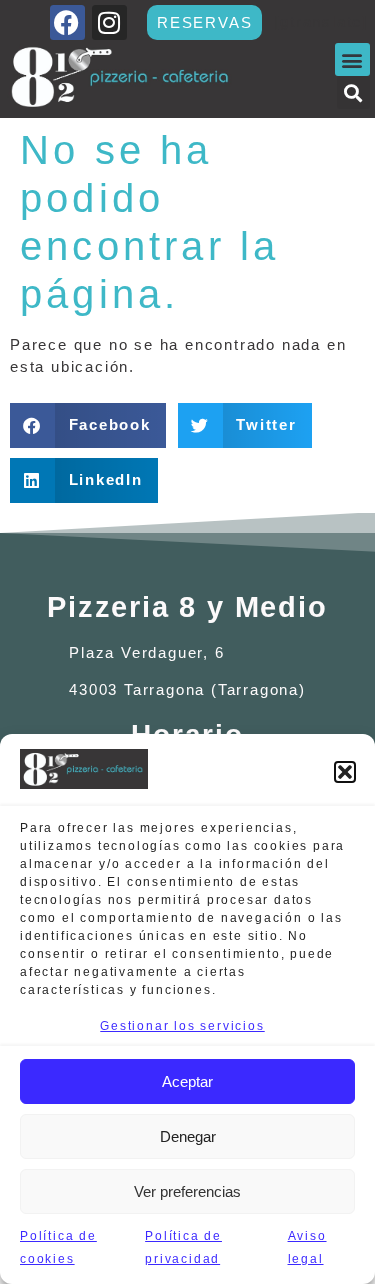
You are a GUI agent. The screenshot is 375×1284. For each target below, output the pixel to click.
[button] (345, 772)
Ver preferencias (187, 1191)
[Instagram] (109, 22)
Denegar (188, 1136)
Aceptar (187, 1081)
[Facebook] (67, 22)
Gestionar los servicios (182, 1026)
